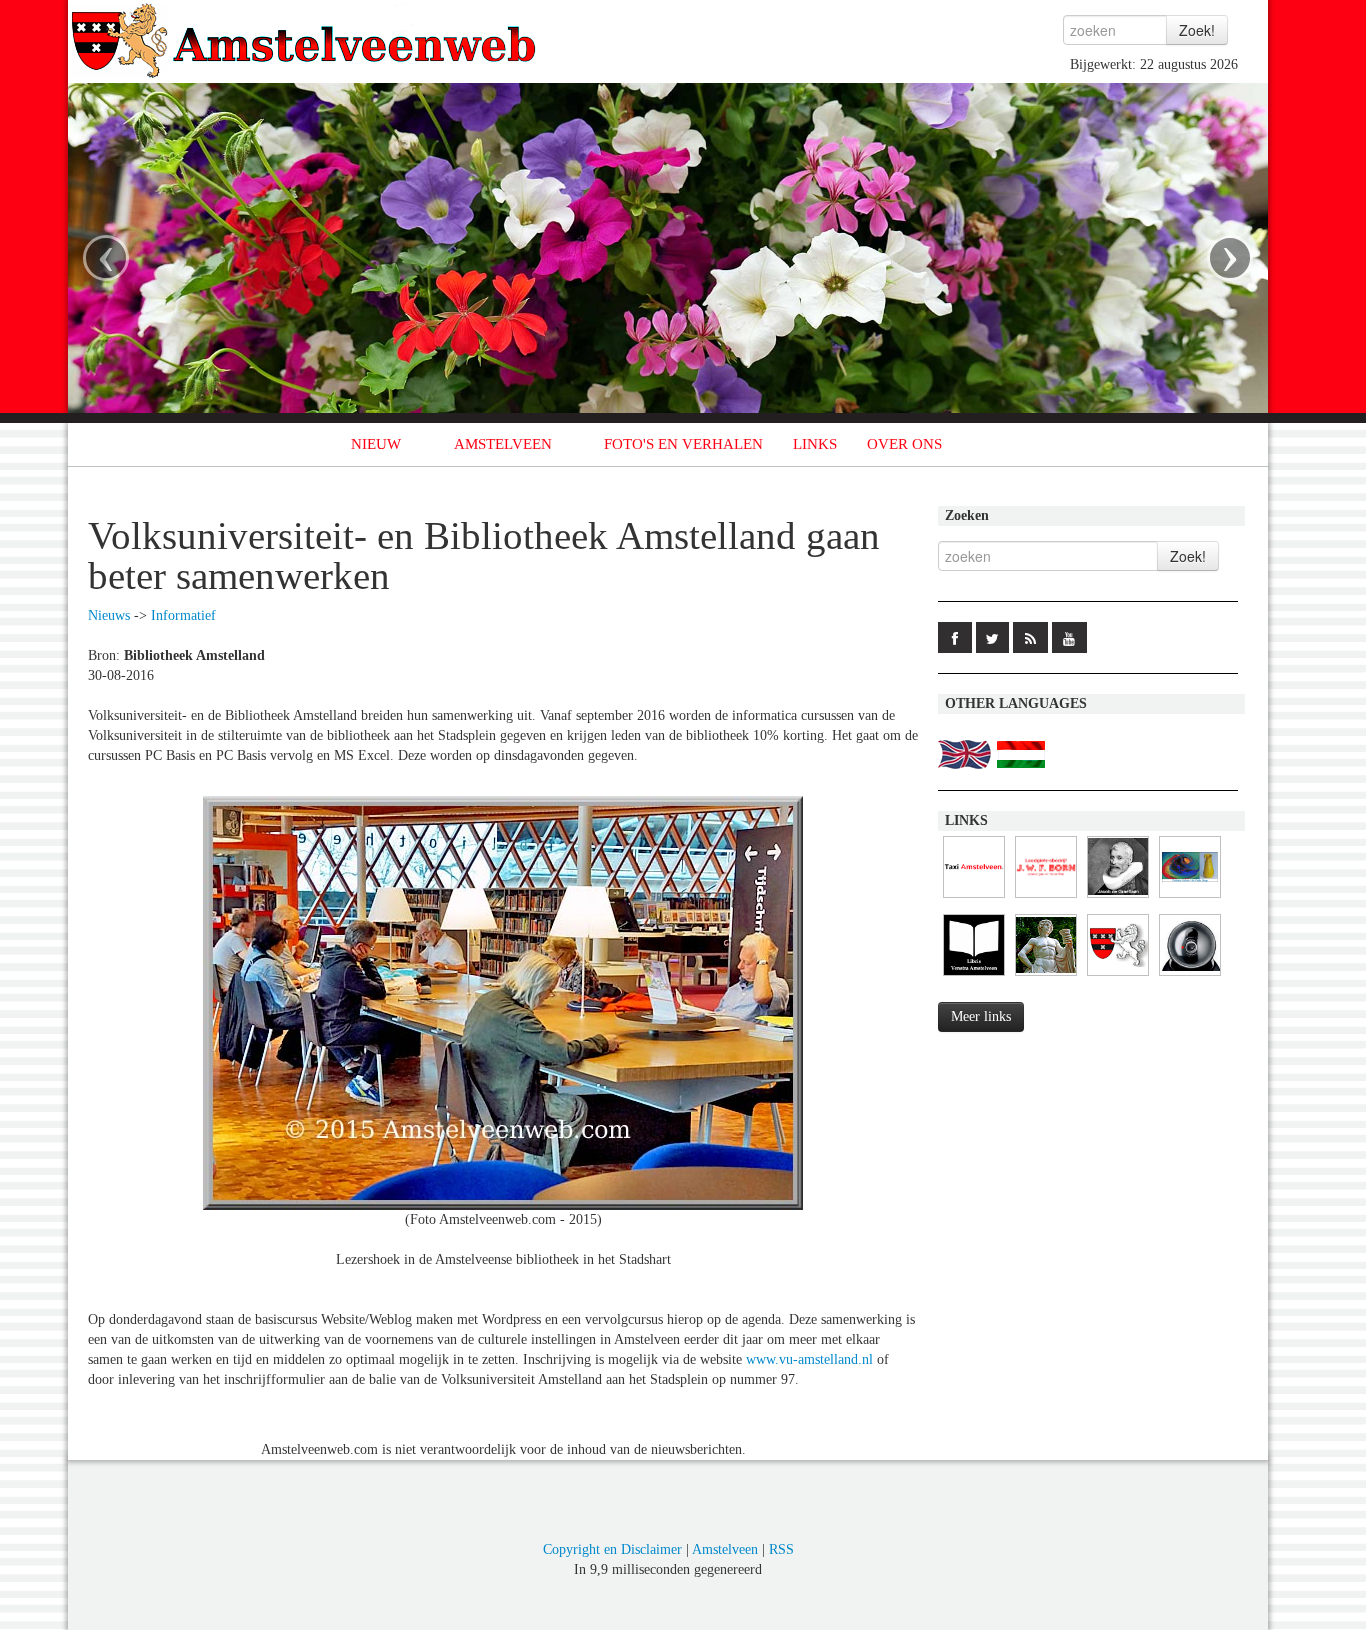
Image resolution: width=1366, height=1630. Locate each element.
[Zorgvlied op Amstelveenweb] (1046, 976)
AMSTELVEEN (503, 444)
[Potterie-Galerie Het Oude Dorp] (1190, 898)
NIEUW (376, 444)
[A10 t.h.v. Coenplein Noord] (1190, 976)
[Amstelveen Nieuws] (1118, 976)
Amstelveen (725, 1549)
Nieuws (109, 615)
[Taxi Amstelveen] (974, 898)
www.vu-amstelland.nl (809, 1359)
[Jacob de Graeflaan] (1118, 898)
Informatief (183, 615)
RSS (781, 1549)
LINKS (815, 444)
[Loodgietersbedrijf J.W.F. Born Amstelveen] (1046, 898)
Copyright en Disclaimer (612, 1549)
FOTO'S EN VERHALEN (683, 444)
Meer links (981, 1016)
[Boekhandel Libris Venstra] (974, 976)
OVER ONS (904, 444)
